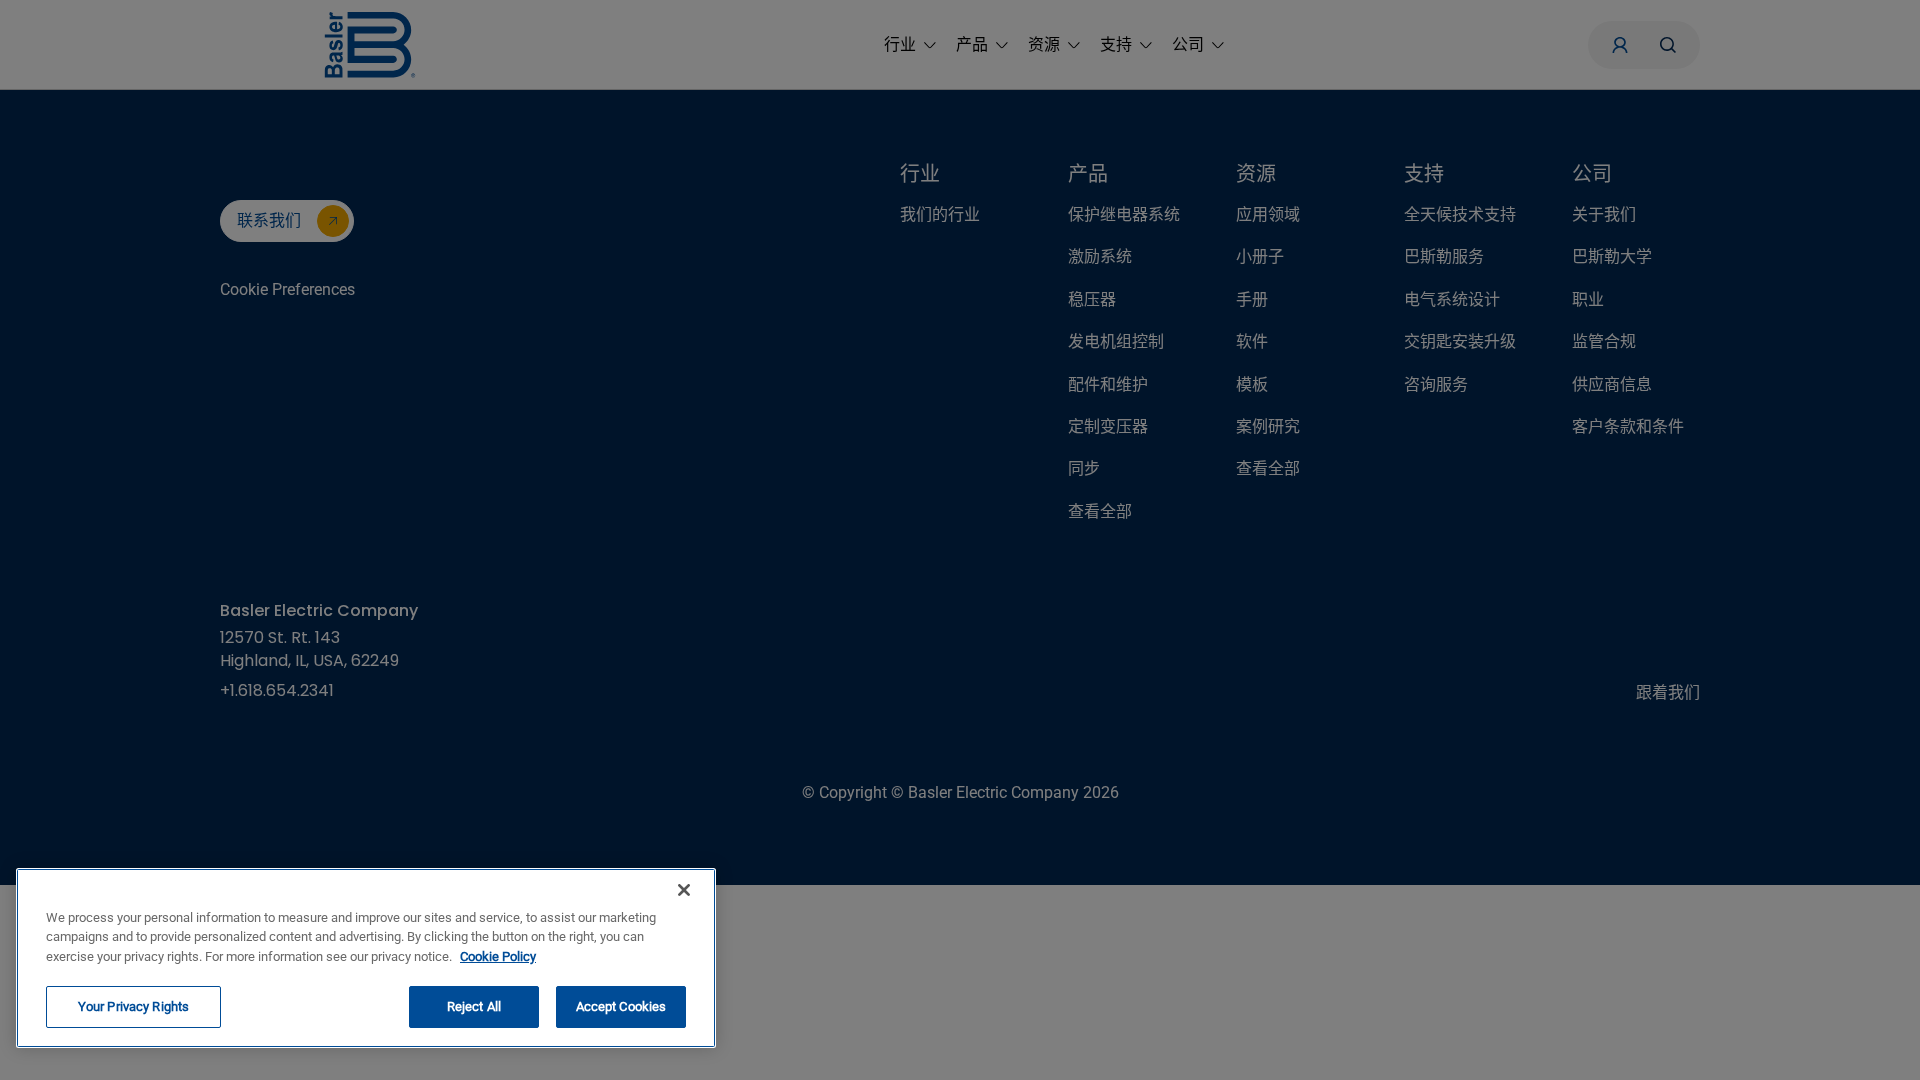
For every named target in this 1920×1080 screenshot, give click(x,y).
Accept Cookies (621, 1006)
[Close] (684, 890)
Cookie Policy (498, 956)
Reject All (474, 1006)
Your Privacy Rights (133, 1006)
